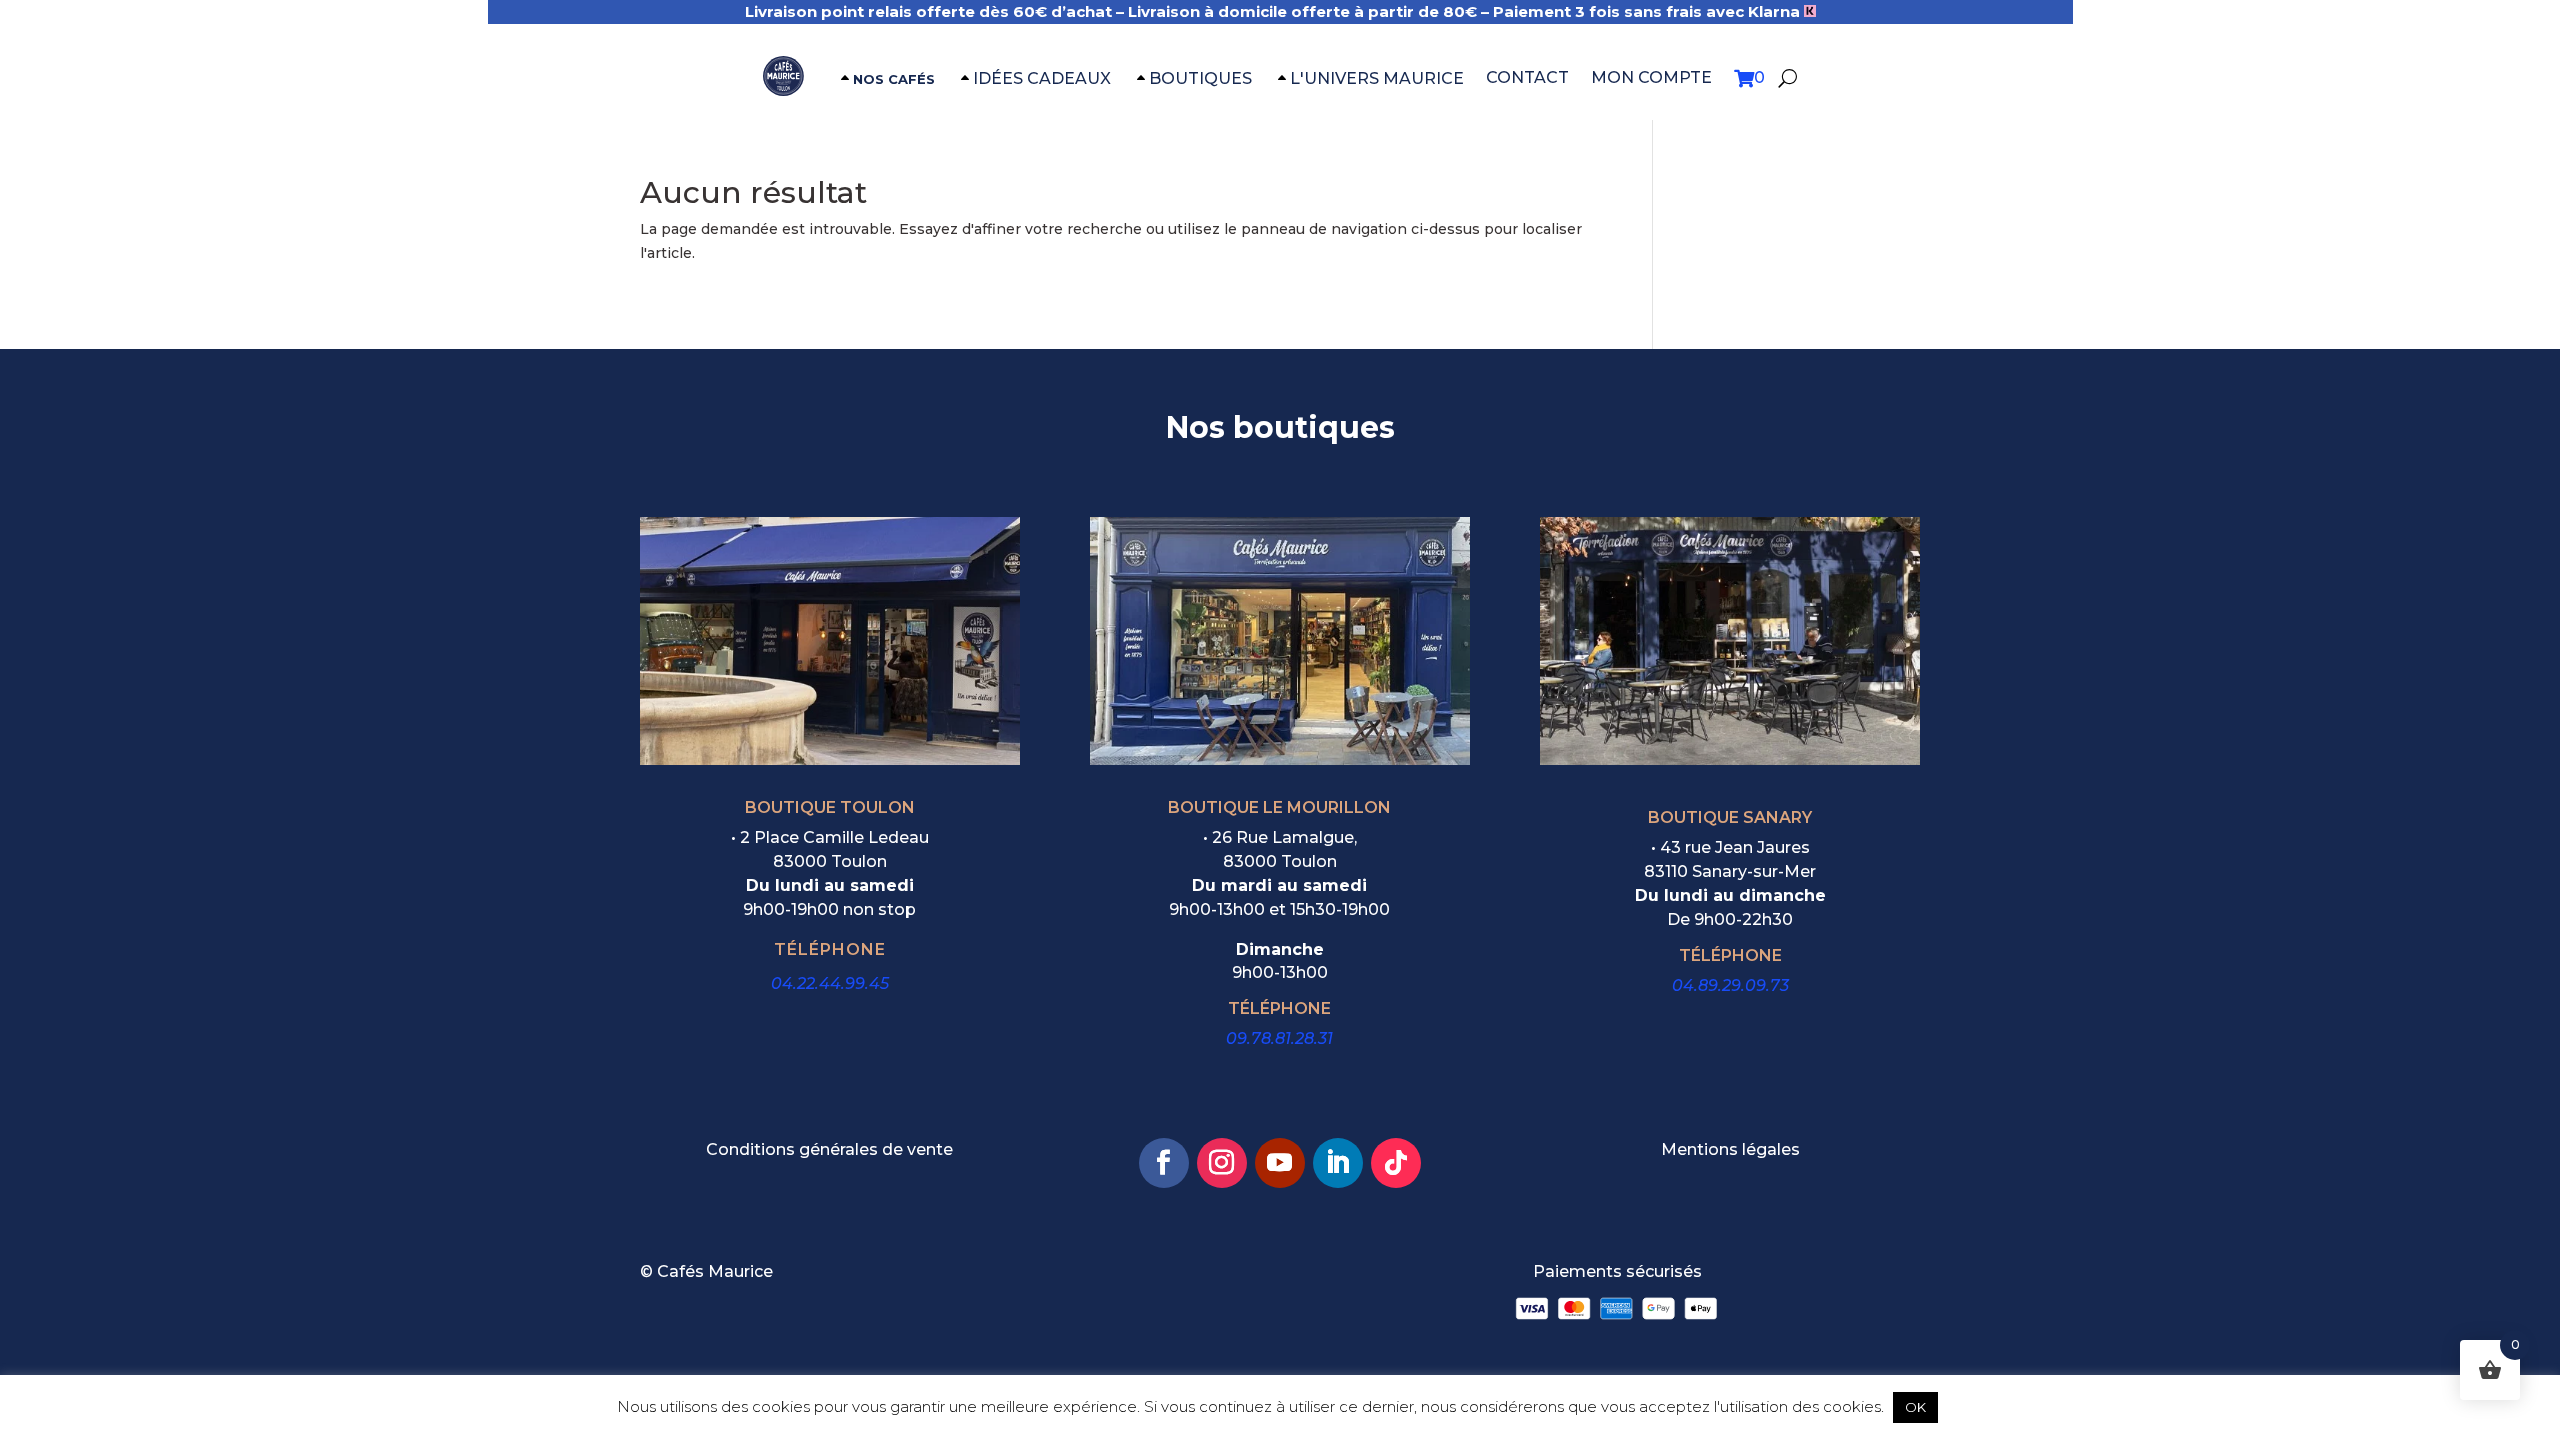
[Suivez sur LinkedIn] (1338, 1163)
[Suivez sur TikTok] (1396, 1163)
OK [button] (1915, 1407)
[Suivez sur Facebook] (1164, 1163)
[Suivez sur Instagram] (1222, 1163)
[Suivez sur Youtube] (1280, 1163)
